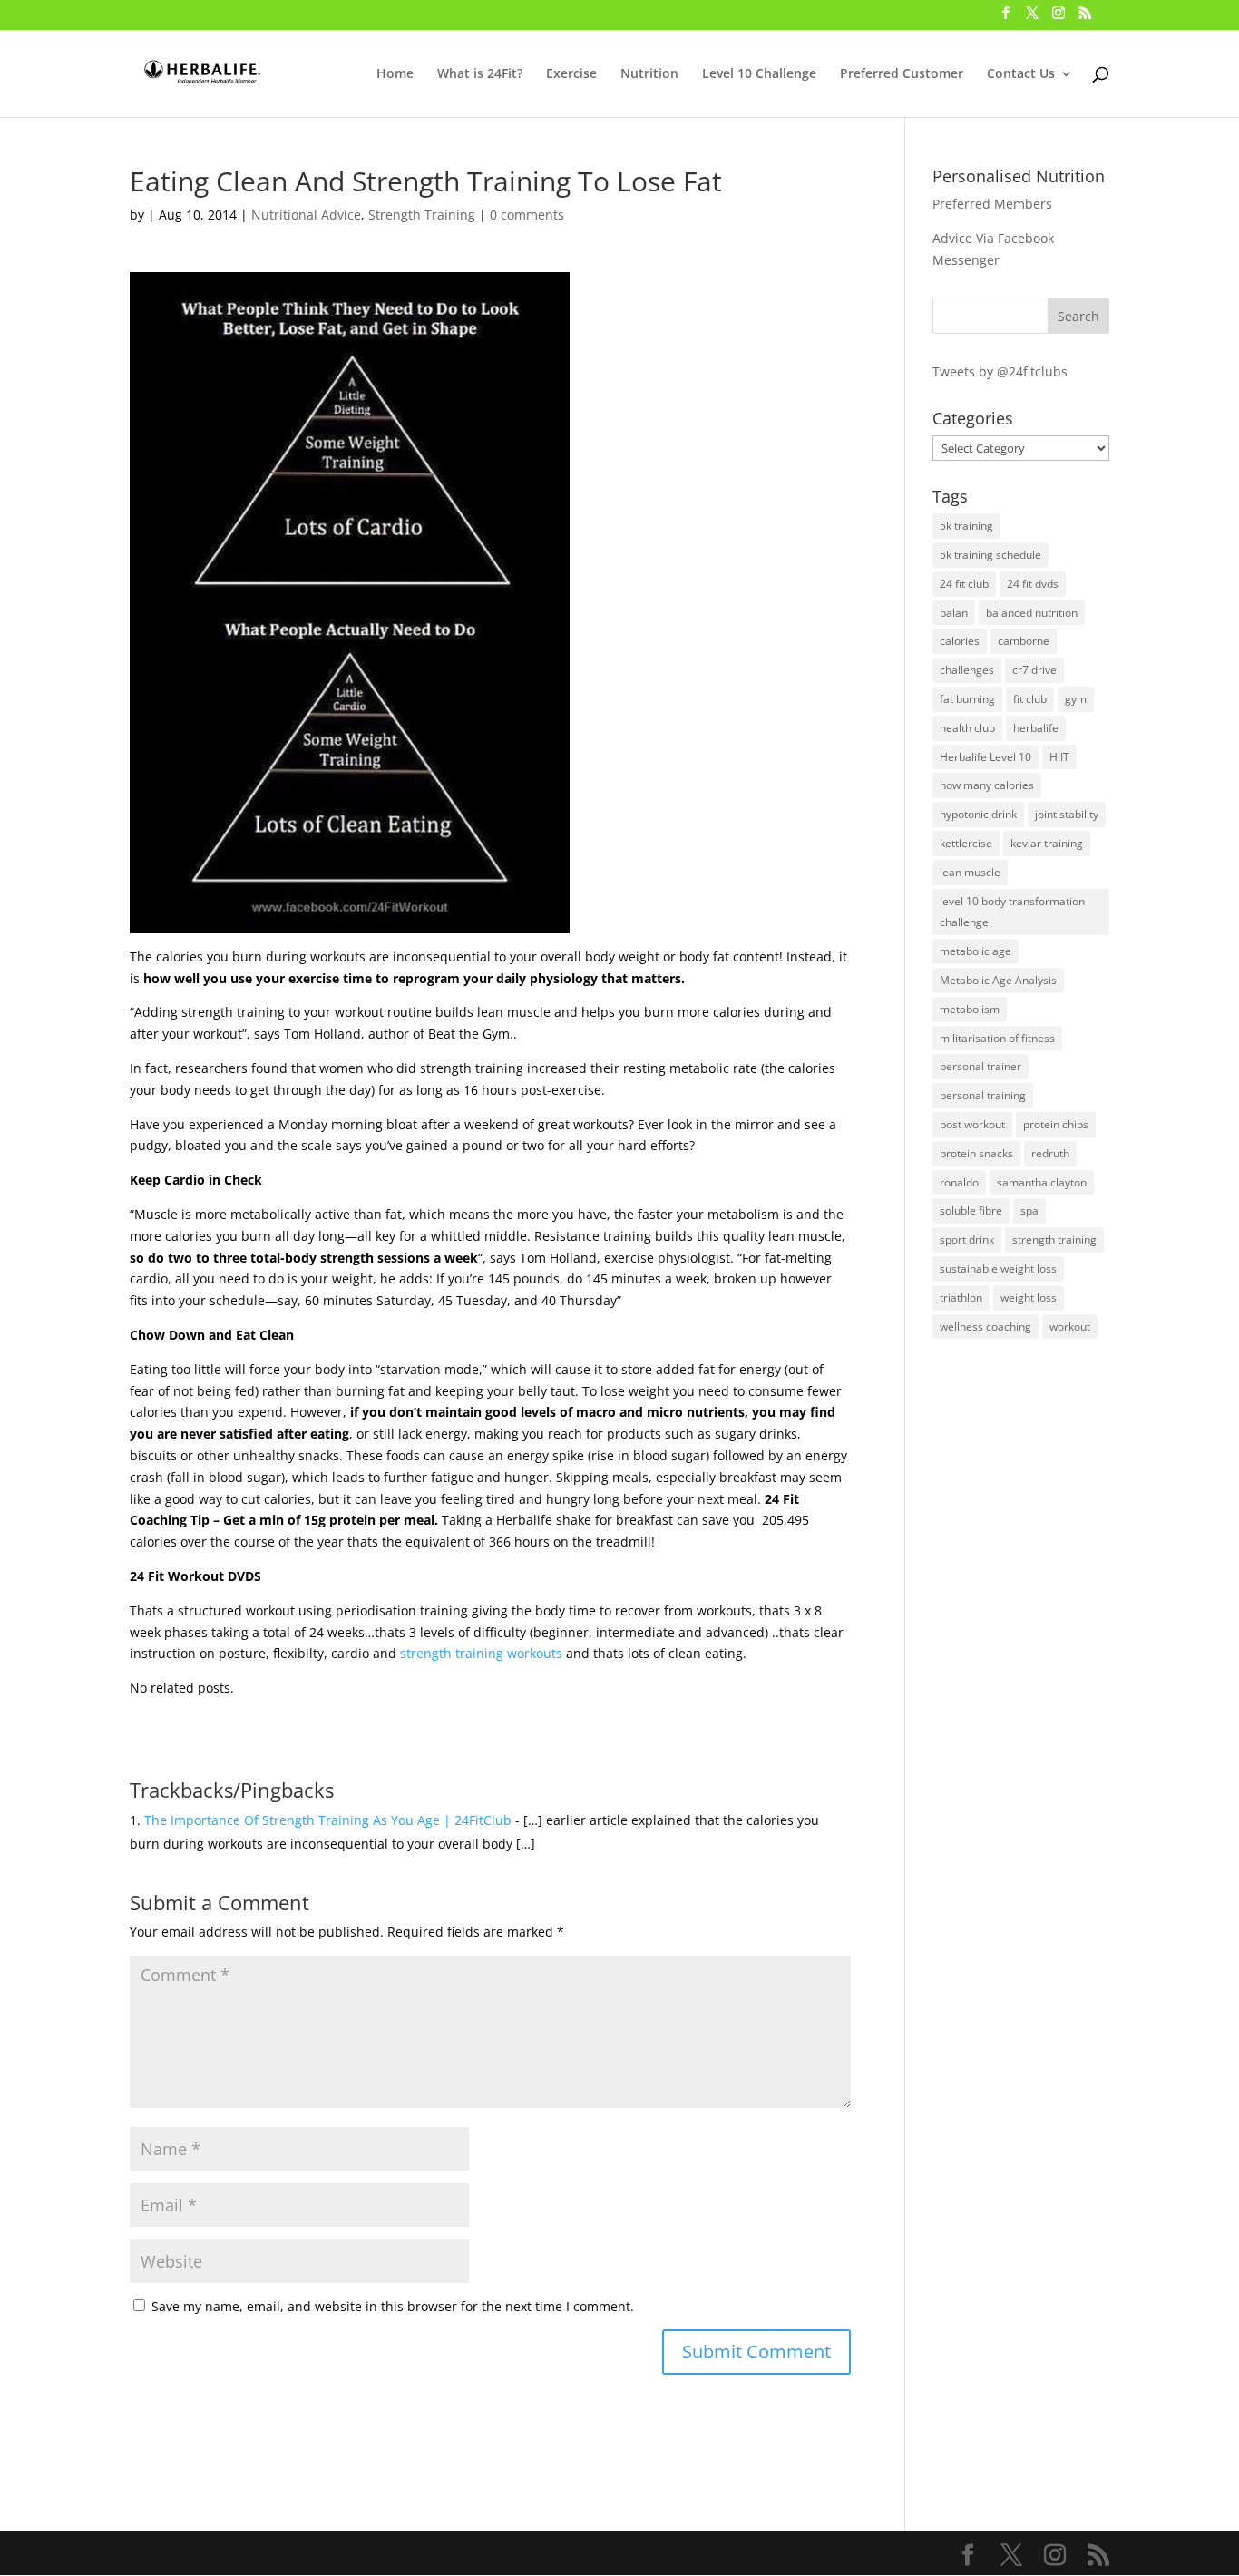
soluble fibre (971, 1210)
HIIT (1059, 757)
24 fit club (964, 584)
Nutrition (649, 74)
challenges (967, 670)
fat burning (967, 699)
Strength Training (422, 215)
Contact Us (1021, 74)
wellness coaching (985, 1327)
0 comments (527, 215)
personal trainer (980, 1066)
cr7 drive (1034, 670)
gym (1076, 699)
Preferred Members (992, 204)
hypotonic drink (978, 814)
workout (1070, 1327)
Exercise (571, 74)
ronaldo (959, 1182)
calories (960, 641)
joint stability (1067, 814)
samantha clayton (1042, 1182)
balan (954, 613)
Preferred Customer (902, 74)
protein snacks (976, 1153)
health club (967, 728)
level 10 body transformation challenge (1012, 912)
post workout (972, 1124)
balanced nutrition (1032, 613)
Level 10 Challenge (759, 74)
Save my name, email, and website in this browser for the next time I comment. (393, 2306)
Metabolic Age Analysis (998, 980)
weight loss (1029, 1298)
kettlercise (966, 843)
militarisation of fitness (997, 1038)
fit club (1030, 699)
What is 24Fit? (480, 74)
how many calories (987, 785)
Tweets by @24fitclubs (1000, 371)
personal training (983, 1095)
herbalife (1036, 728)
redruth (1050, 1153)
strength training (1054, 1239)
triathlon (961, 1298)
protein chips (1056, 1124)
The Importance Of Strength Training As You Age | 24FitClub (328, 1820)
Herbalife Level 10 (985, 757)
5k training (966, 526)
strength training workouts (481, 1653)
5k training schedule (990, 555)
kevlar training (1047, 843)
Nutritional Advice (306, 215)
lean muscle (970, 872)
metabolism (970, 1009)
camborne (1024, 641)
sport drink (967, 1239)
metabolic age (976, 951)
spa (1029, 1210)
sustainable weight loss (998, 1268)
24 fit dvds (1033, 584)
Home (395, 74)
